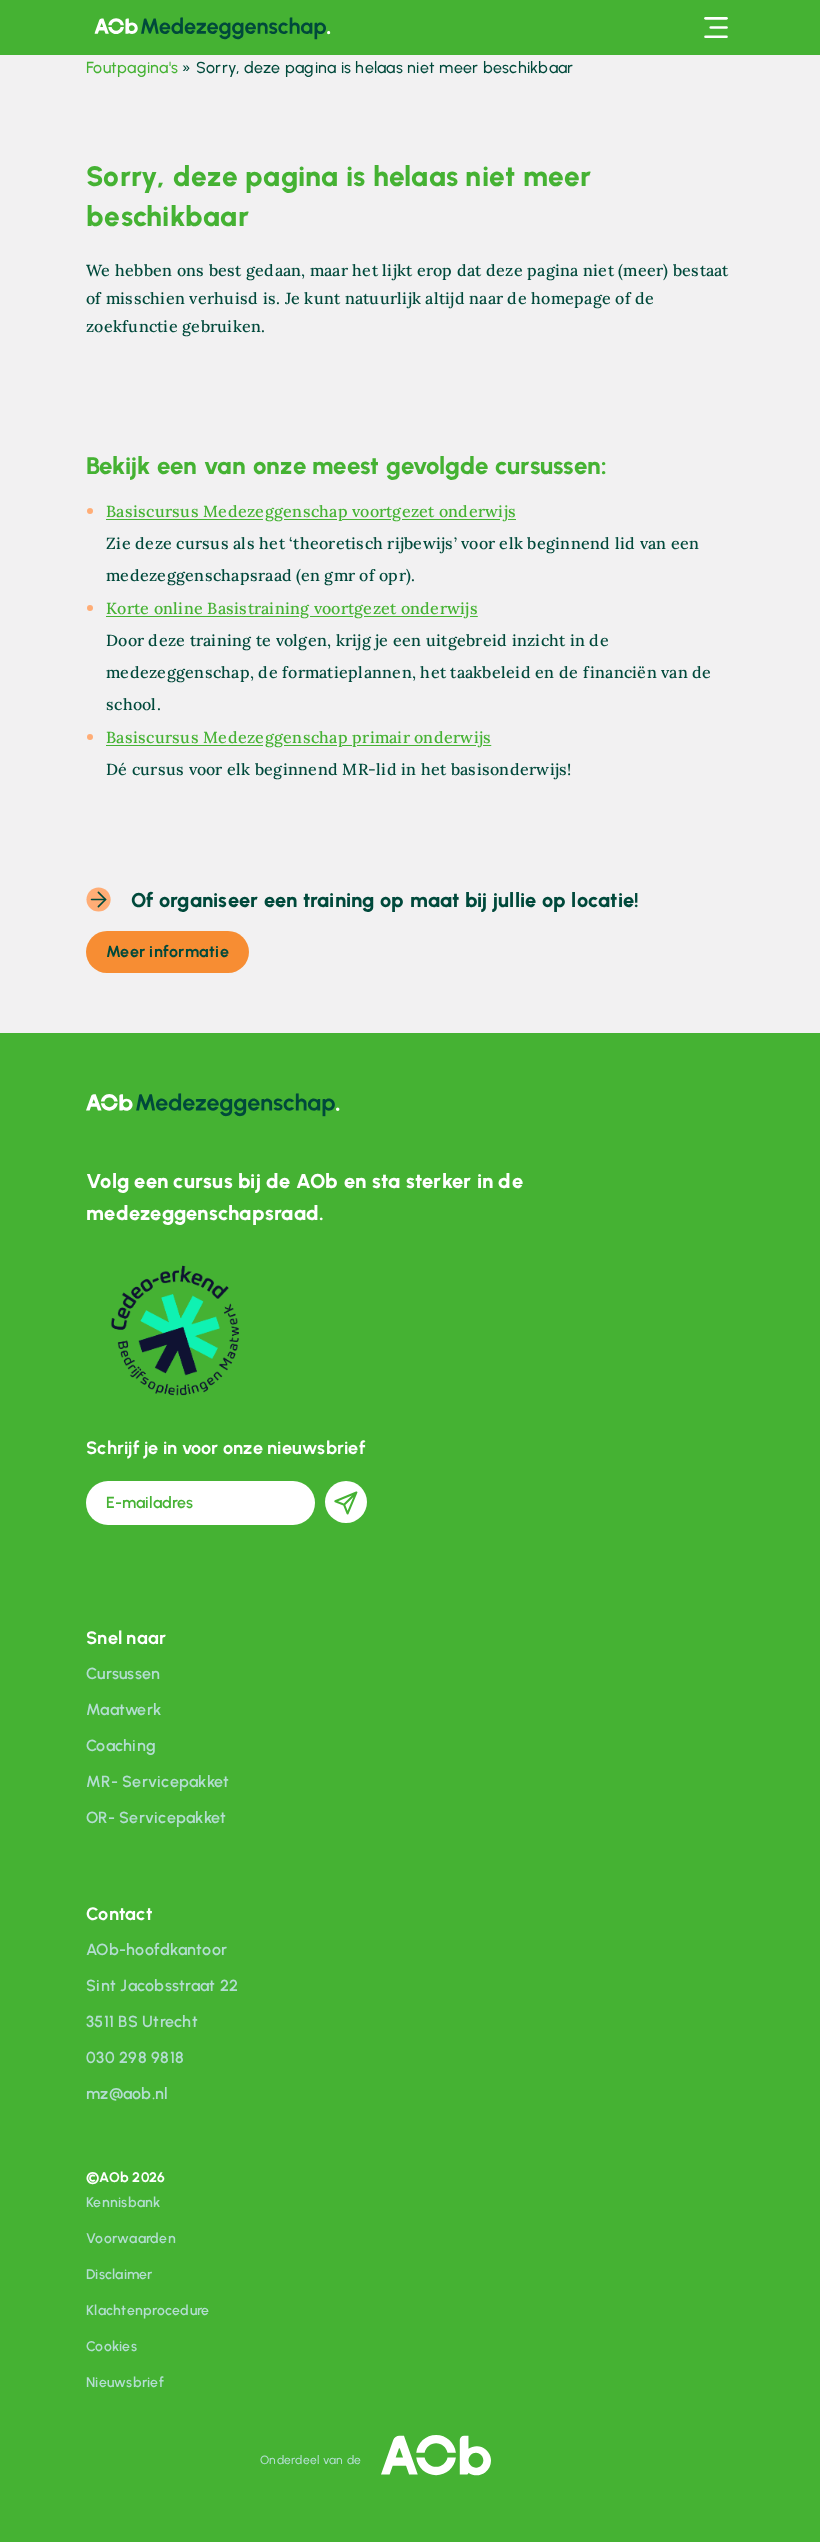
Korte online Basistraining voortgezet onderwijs (292, 608)
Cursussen (123, 1673)
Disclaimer (119, 2274)
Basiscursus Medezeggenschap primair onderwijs (298, 737)
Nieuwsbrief (125, 2382)
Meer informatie (167, 951)
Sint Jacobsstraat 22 (162, 1985)
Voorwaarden (131, 2238)
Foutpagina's (132, 67)
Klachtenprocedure (147, 2310)
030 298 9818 (135, 2057)
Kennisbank (123, 2202)
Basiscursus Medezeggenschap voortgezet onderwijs (311, 511)
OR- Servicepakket (156, 1817)
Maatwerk (123, 1709)
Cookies (111, 2346)
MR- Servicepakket (157, 1781)
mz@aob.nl (127, 2093)
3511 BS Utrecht (142, 2021)
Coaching (121, 1745)
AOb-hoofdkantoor (156, 1949)
